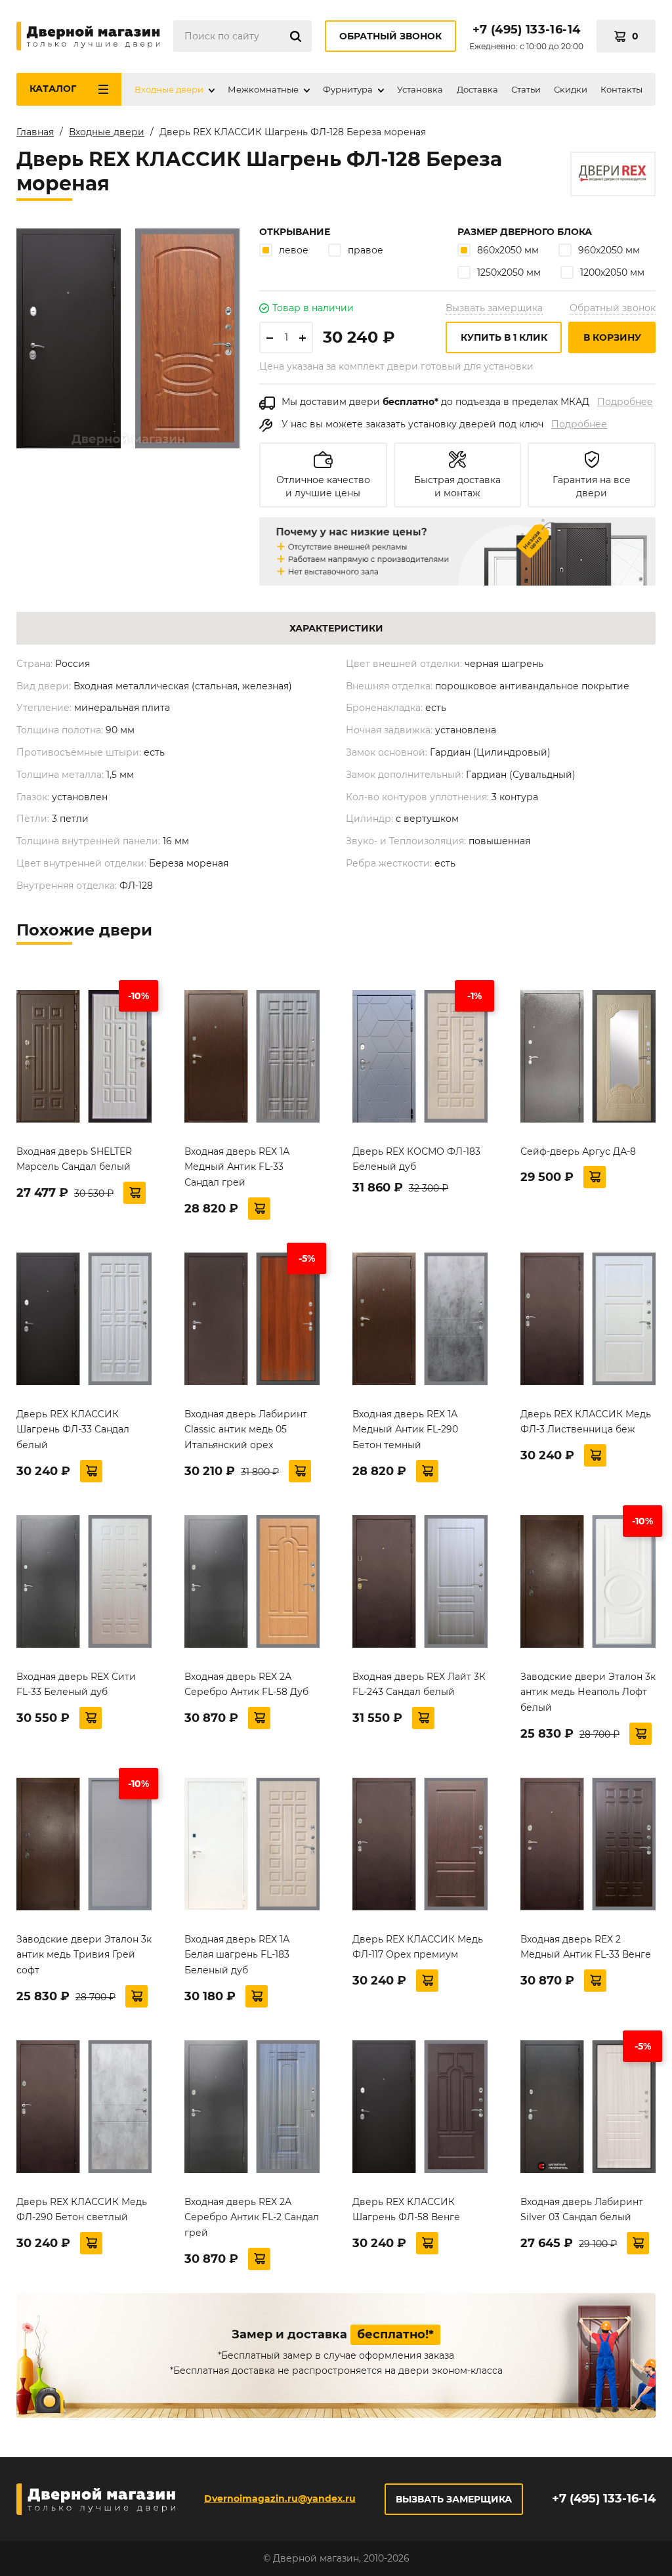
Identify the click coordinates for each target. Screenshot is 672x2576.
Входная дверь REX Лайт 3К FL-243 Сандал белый (419, 1685)
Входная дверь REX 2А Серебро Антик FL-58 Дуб (246, 1685)
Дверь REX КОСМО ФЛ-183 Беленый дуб (416, 1159)
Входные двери (169, 89)
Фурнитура (348, 89)
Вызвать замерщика (494, 308)
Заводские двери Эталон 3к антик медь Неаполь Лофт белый (588, 1692)
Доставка (477, 89)
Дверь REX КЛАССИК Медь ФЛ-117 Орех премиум (418, 1947)
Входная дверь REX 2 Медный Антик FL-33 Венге (586, 1947)
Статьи (526, 89)
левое (294, 250)
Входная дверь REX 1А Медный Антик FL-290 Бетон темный (405, 1430)
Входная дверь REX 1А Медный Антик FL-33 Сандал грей (237, 1167)
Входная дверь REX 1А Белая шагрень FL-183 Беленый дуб (237, 1955)
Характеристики (336, 628)
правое (366, 250)
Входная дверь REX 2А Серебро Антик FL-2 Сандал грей (252, 2218)
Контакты (621, 89)
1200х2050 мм (612, 272)
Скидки (571, 89)
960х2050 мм (609, 250)
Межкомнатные (263, 89)
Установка (420, 89)
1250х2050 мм (509, 272)
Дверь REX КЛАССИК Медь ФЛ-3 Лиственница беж (586, 1422)
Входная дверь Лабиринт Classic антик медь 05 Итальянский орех (246, 1430)
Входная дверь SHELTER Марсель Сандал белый (74, 1159)
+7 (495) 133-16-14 (526, 30)
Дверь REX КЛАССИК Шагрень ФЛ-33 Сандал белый (73, 1430)
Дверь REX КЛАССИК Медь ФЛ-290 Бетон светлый (82, 2210)
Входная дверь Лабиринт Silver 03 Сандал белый (582, 2210)
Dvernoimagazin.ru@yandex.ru (280, 2499)
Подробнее (625, 402)
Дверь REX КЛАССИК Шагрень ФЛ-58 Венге (406, 2210)
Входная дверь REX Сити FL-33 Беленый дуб (76, 1685)
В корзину (612, 337)
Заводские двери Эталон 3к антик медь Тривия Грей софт (84, 1955)
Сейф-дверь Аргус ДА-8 (578, 1151)
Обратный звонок (390, 36)
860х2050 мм (508, 250)
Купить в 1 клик (504, 337)
